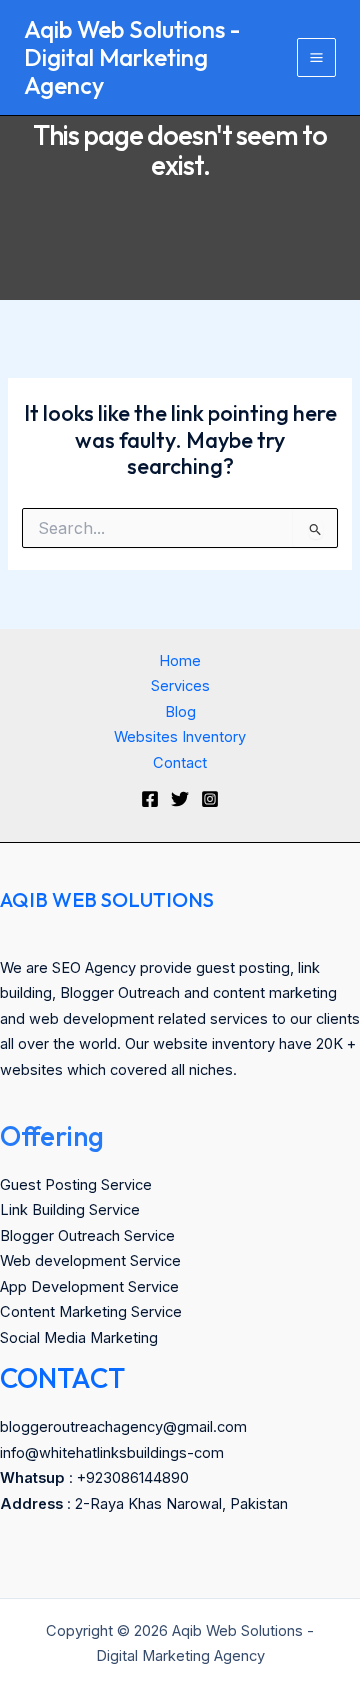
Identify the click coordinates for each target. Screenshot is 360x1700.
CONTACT (62, 1378)
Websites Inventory (180, 737)
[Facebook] (150, 799)
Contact (180, 763)
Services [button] (180, 686)
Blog (180, 712)
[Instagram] (210, 799)
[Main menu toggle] (316, 57)
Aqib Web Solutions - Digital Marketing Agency (132, 57)
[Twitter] (180, 799)
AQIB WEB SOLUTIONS (107, 899)
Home (180, 661)
